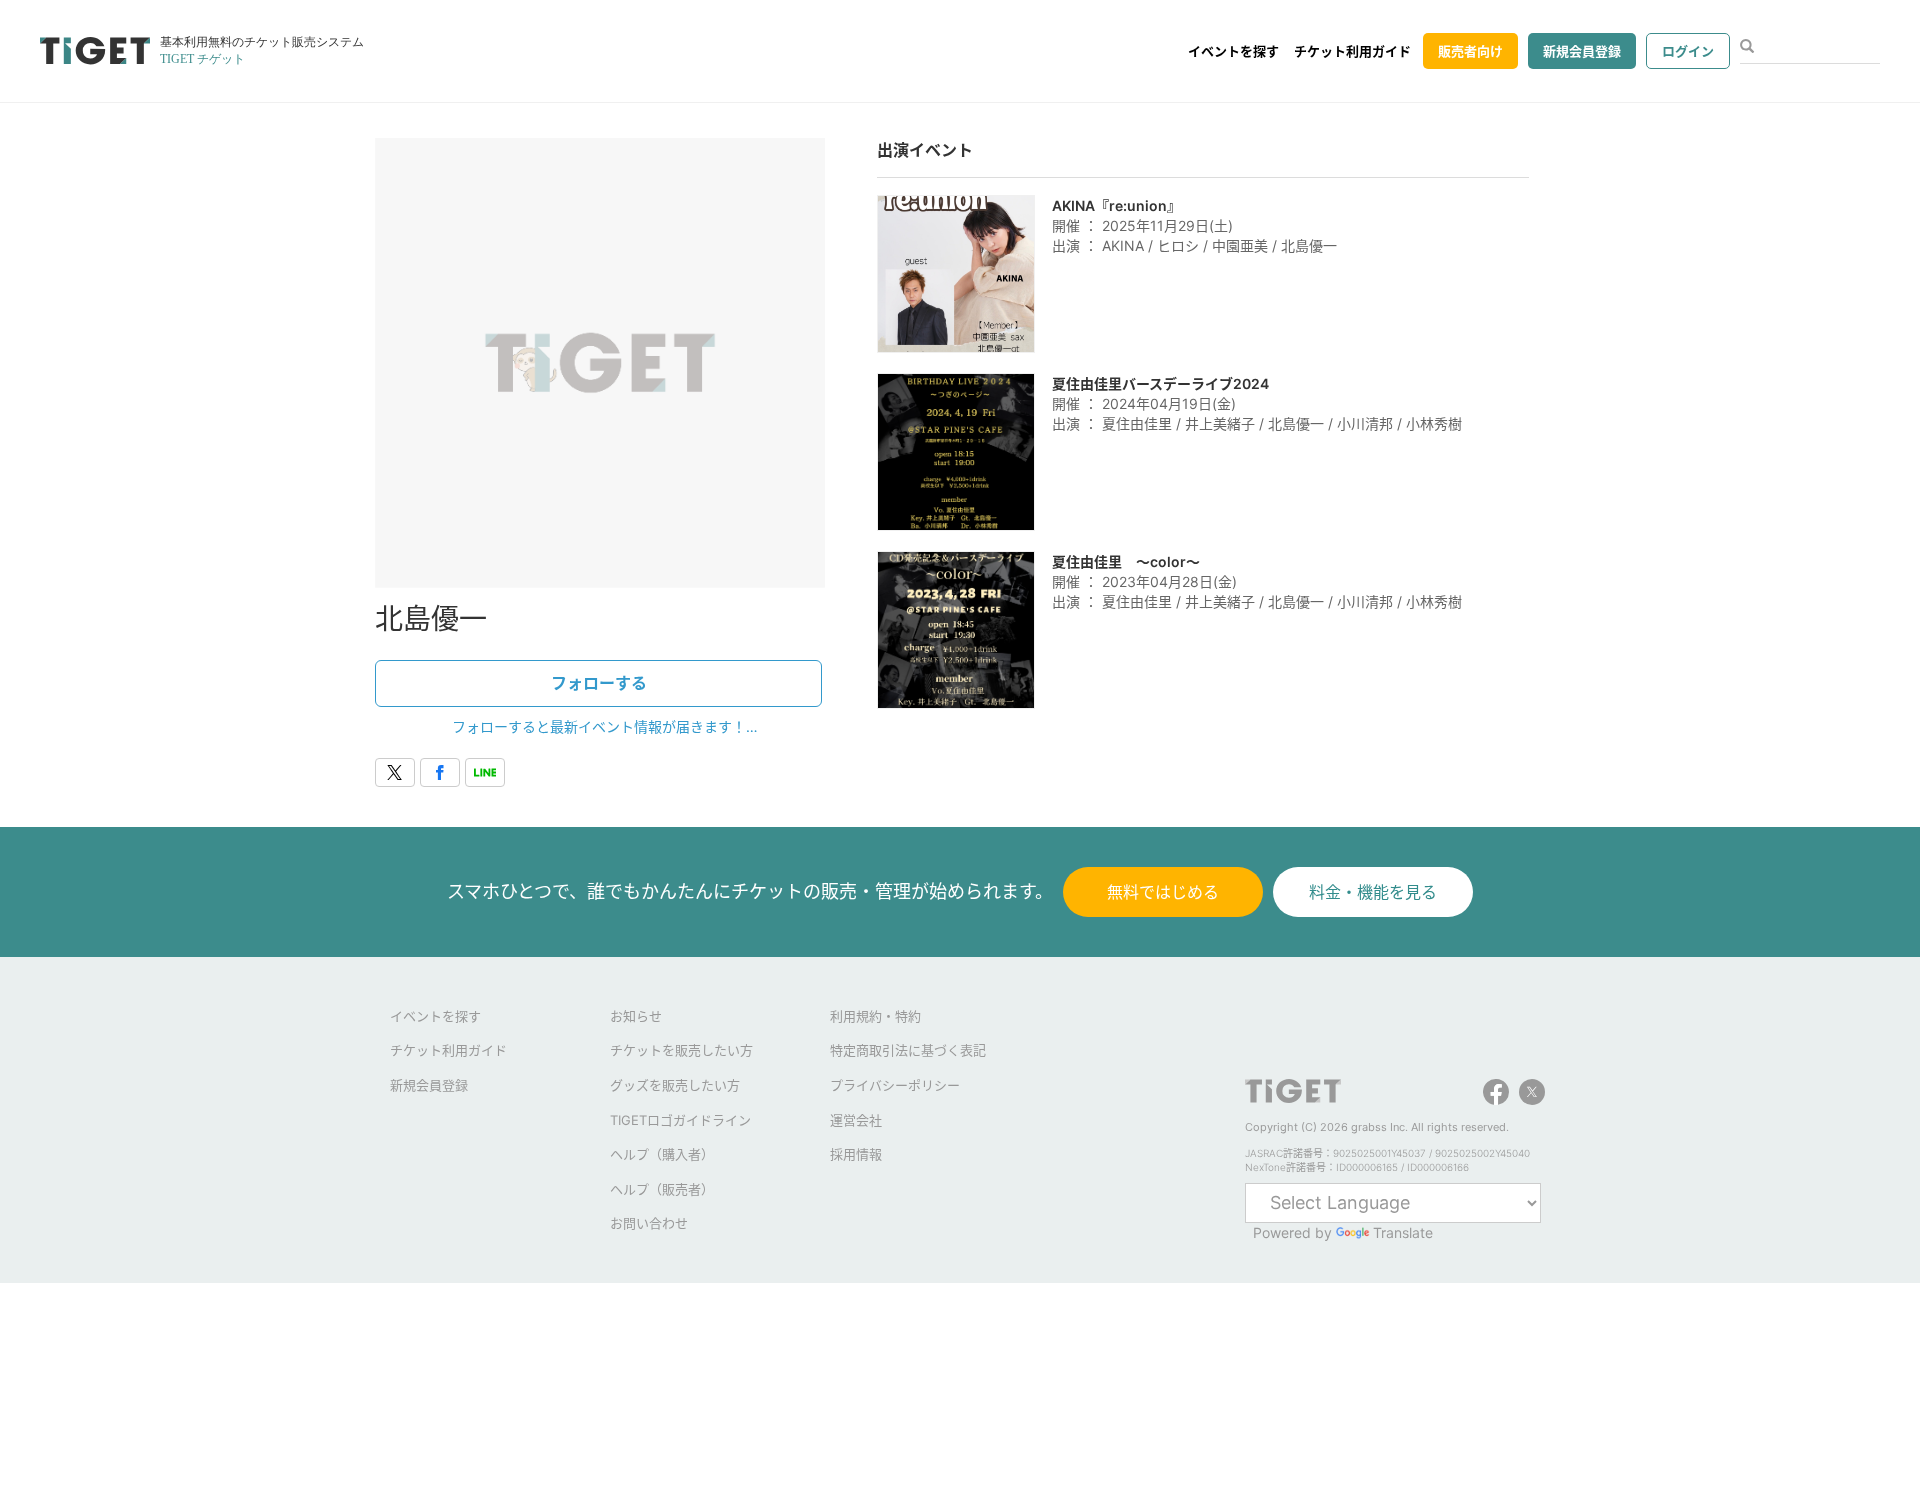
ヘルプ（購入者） (662, 1154)
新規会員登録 (1582, 51)
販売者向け (1470, 51)
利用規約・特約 (875, 1016)
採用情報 (856, 1154)
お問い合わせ (649, 1223)
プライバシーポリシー (895, 1085)
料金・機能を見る (1373, 892)
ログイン (1688, 51)
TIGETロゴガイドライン (680, 1120)
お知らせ (636, 1016)
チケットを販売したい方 (681, 1050)
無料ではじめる (1163, 892)
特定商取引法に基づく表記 (908, 1050)
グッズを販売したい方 (675, 1085)
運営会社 (856, 1120)
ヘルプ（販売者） (662, 1189)
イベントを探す (1233, 51)
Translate (1403, 1232)
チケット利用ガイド (1352, 51)
